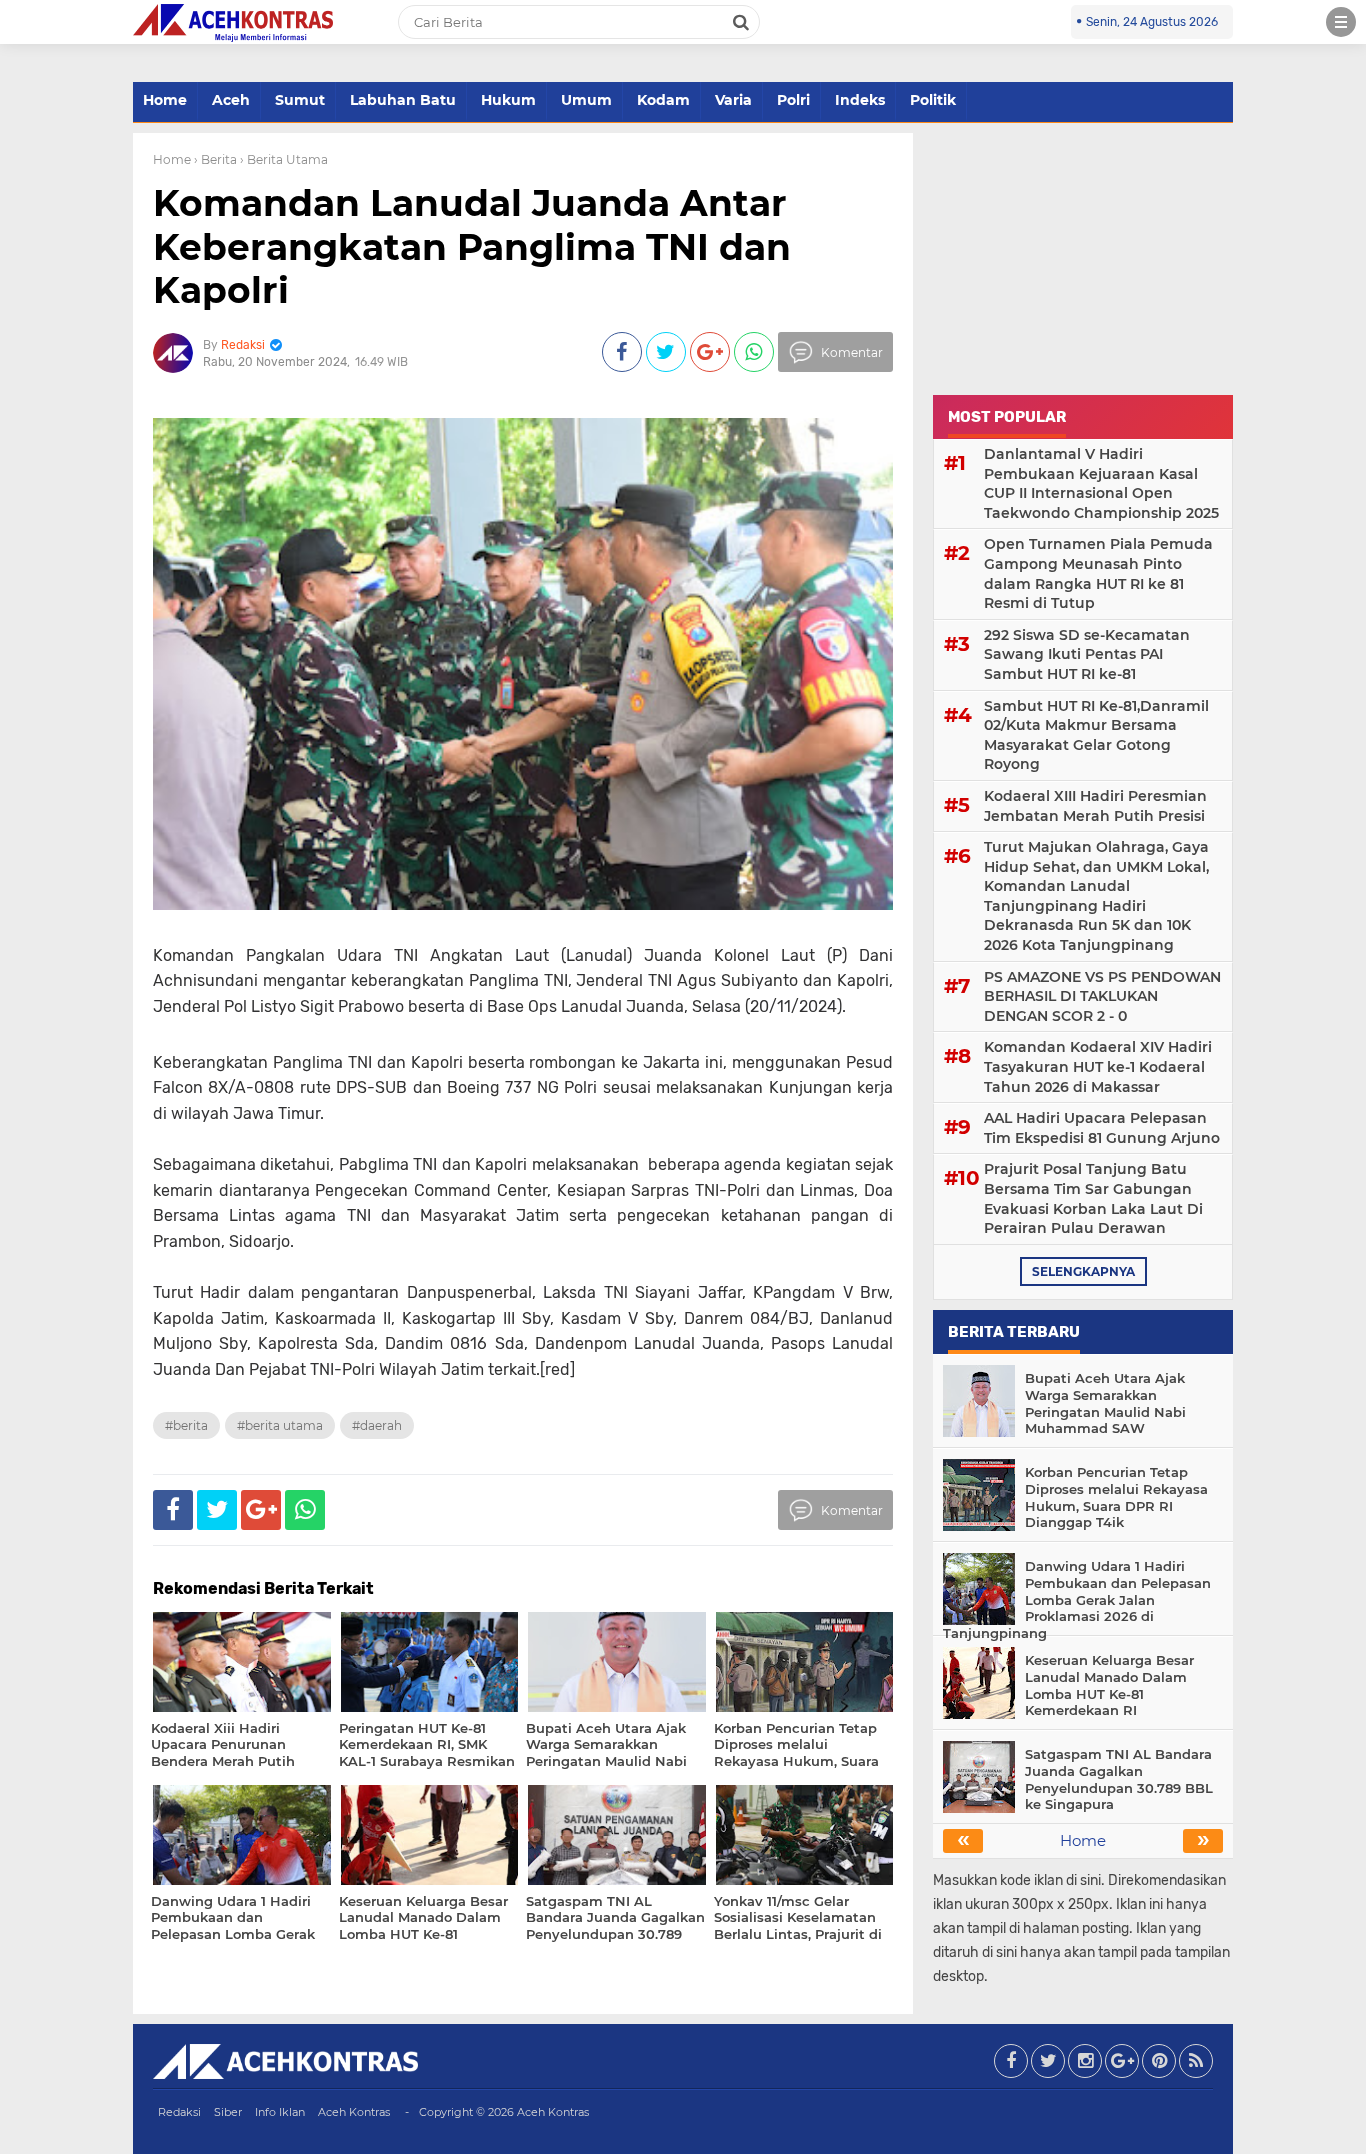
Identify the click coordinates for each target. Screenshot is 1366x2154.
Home (165, 100)
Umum (586, 100)
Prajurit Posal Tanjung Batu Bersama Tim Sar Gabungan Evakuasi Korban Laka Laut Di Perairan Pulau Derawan (1093, 1198)
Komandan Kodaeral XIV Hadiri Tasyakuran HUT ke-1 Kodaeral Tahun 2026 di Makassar (1098, 1066)
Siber (228, 2112)
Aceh (231, 100)
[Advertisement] (1083, 258)
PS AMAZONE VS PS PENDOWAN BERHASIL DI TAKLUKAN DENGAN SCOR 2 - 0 (1102, 996)
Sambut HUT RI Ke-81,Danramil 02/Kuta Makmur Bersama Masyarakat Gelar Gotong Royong (1096, 735)
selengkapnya (1083, 1271)
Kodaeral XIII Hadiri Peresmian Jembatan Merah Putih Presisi (1095, 806)
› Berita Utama (284, 159)
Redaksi (179, 2112)
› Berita (215, 159)
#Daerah (377, 1425)
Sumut (300, 100)
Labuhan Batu (403, 100)
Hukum (508, 100)
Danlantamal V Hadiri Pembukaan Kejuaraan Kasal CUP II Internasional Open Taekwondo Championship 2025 (1101, 483)
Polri (793, 100)
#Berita (186, 1425)
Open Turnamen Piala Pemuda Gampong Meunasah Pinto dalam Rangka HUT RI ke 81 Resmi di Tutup (1098, 573)
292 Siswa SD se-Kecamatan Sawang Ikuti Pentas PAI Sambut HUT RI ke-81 (1087, 654)
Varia (733, 100)
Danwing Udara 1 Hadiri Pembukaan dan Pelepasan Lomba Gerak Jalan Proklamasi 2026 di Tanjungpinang (1077, 1600)
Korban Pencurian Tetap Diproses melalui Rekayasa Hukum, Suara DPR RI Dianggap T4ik (1116, 1497)
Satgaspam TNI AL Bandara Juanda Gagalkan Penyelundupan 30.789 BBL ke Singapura (1119, 1779)
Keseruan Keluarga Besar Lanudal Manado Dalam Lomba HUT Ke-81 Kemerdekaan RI (1109, 1685)
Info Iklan (280, 2112)
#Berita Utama (280, 1425)
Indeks (860, 100)
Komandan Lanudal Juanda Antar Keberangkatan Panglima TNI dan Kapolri (472, 246)
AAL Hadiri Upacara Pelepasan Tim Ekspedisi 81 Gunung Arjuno (1102, 1128)
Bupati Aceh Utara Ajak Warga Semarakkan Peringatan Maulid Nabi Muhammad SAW (1105, 1403)
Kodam (663, 100)
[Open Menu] (1341, 22)
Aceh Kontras (354, 2112)
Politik (933, 100)
